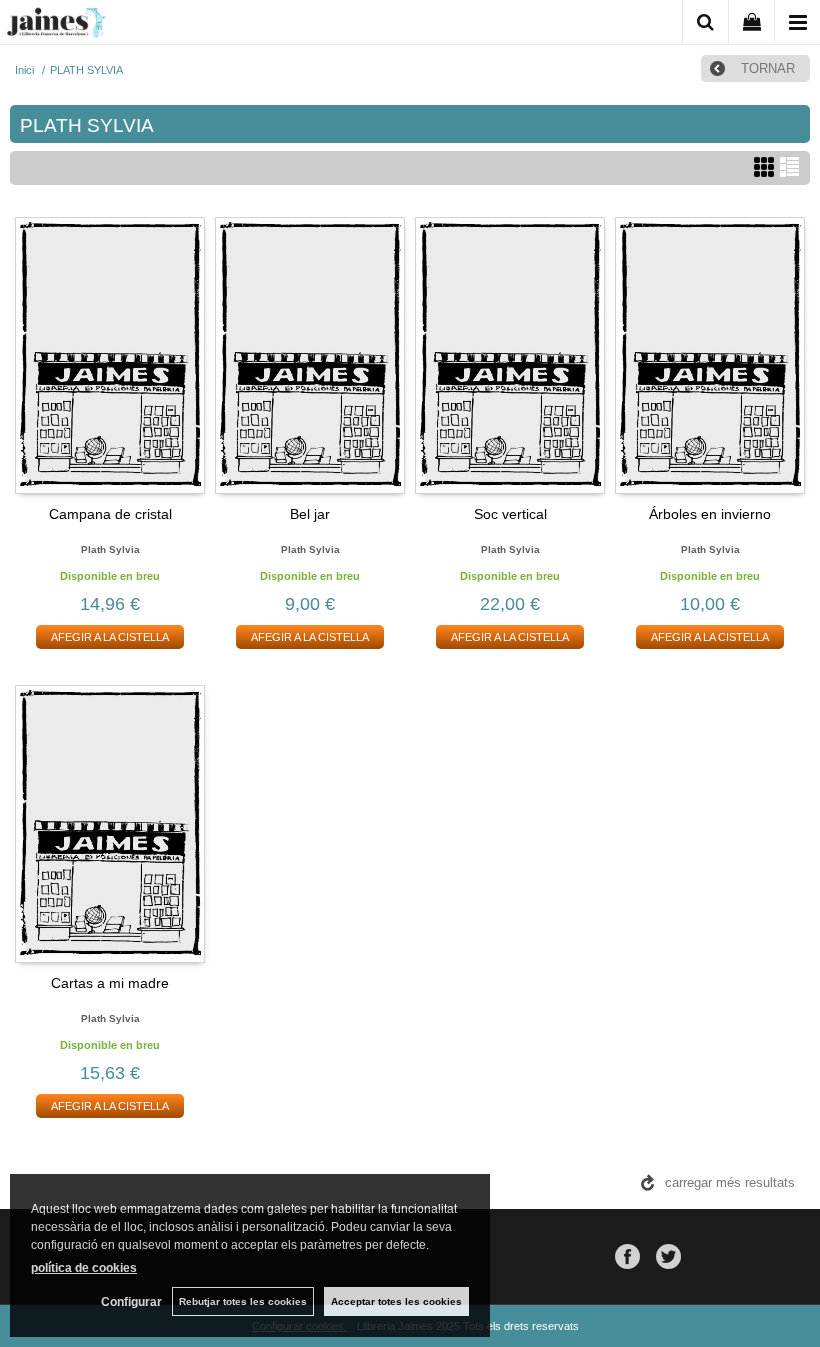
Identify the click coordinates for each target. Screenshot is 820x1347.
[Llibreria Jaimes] (56, 26)
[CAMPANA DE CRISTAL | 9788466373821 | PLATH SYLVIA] (110, 355)
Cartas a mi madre (110, 983)
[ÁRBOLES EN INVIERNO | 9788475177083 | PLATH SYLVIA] (710, 355)
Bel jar (310, 514)
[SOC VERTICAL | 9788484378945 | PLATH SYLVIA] (510, 355)
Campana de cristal (110, 514)
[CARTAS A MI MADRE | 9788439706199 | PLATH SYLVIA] (110, 823)
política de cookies (84, 1268)
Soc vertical (510, 514)
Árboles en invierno (710, 514)
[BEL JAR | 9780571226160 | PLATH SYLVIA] (310, 355)
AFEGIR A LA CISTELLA (110, 637)
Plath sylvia (110, 549)
